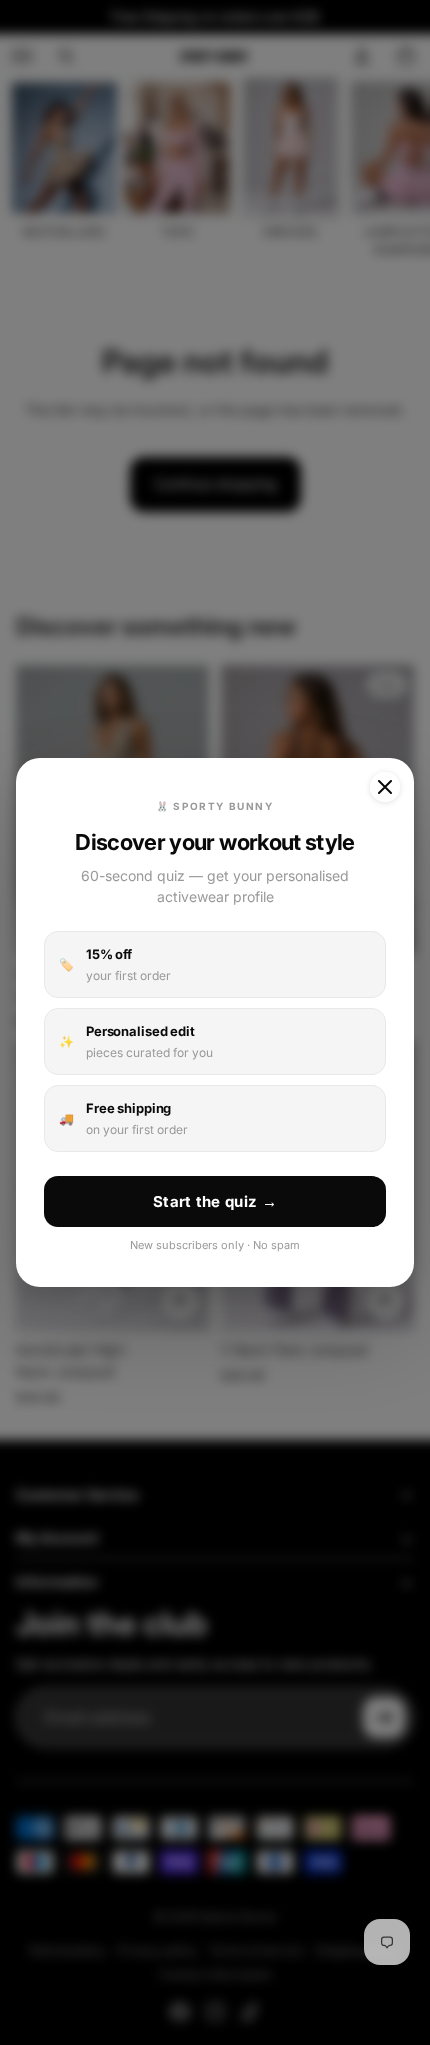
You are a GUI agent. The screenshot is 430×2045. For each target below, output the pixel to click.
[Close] (385, 787)
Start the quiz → (215, 1201)
